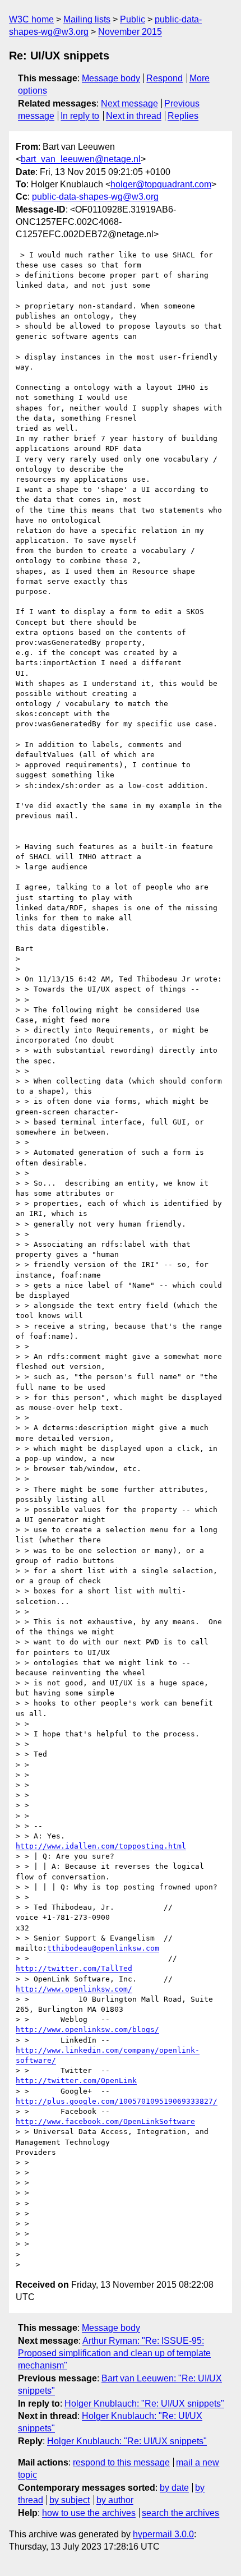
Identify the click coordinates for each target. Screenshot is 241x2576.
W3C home (31, 19)
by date (174, 2488)
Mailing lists (87, 19)
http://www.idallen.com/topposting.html (101, 1846)
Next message (129, 103)
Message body (111, 78)
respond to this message (121, 2462)
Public (133, 19)
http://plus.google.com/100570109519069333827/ (117, 2101)
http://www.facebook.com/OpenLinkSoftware (105, 2121)
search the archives (180, 2513)
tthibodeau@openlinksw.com (103, 1948)
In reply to (80, 116)
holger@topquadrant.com (161, 184)
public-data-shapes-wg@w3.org (95, 197)
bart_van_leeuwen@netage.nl (81, 159)
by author (115, 2500)
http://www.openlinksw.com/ (74, 1989)
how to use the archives (89, 2513)
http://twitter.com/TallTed (74, 1968)
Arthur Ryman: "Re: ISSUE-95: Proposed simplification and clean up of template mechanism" (114, 2353)
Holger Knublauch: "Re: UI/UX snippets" (144, 2404)
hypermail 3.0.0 (163, 2534)
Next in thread (134, 116)
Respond (164, 78)
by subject (69, 2500)
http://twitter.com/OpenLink (76, 2080)
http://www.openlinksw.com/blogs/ (87, 2029)
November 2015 (130, 32)
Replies (183, 116)
